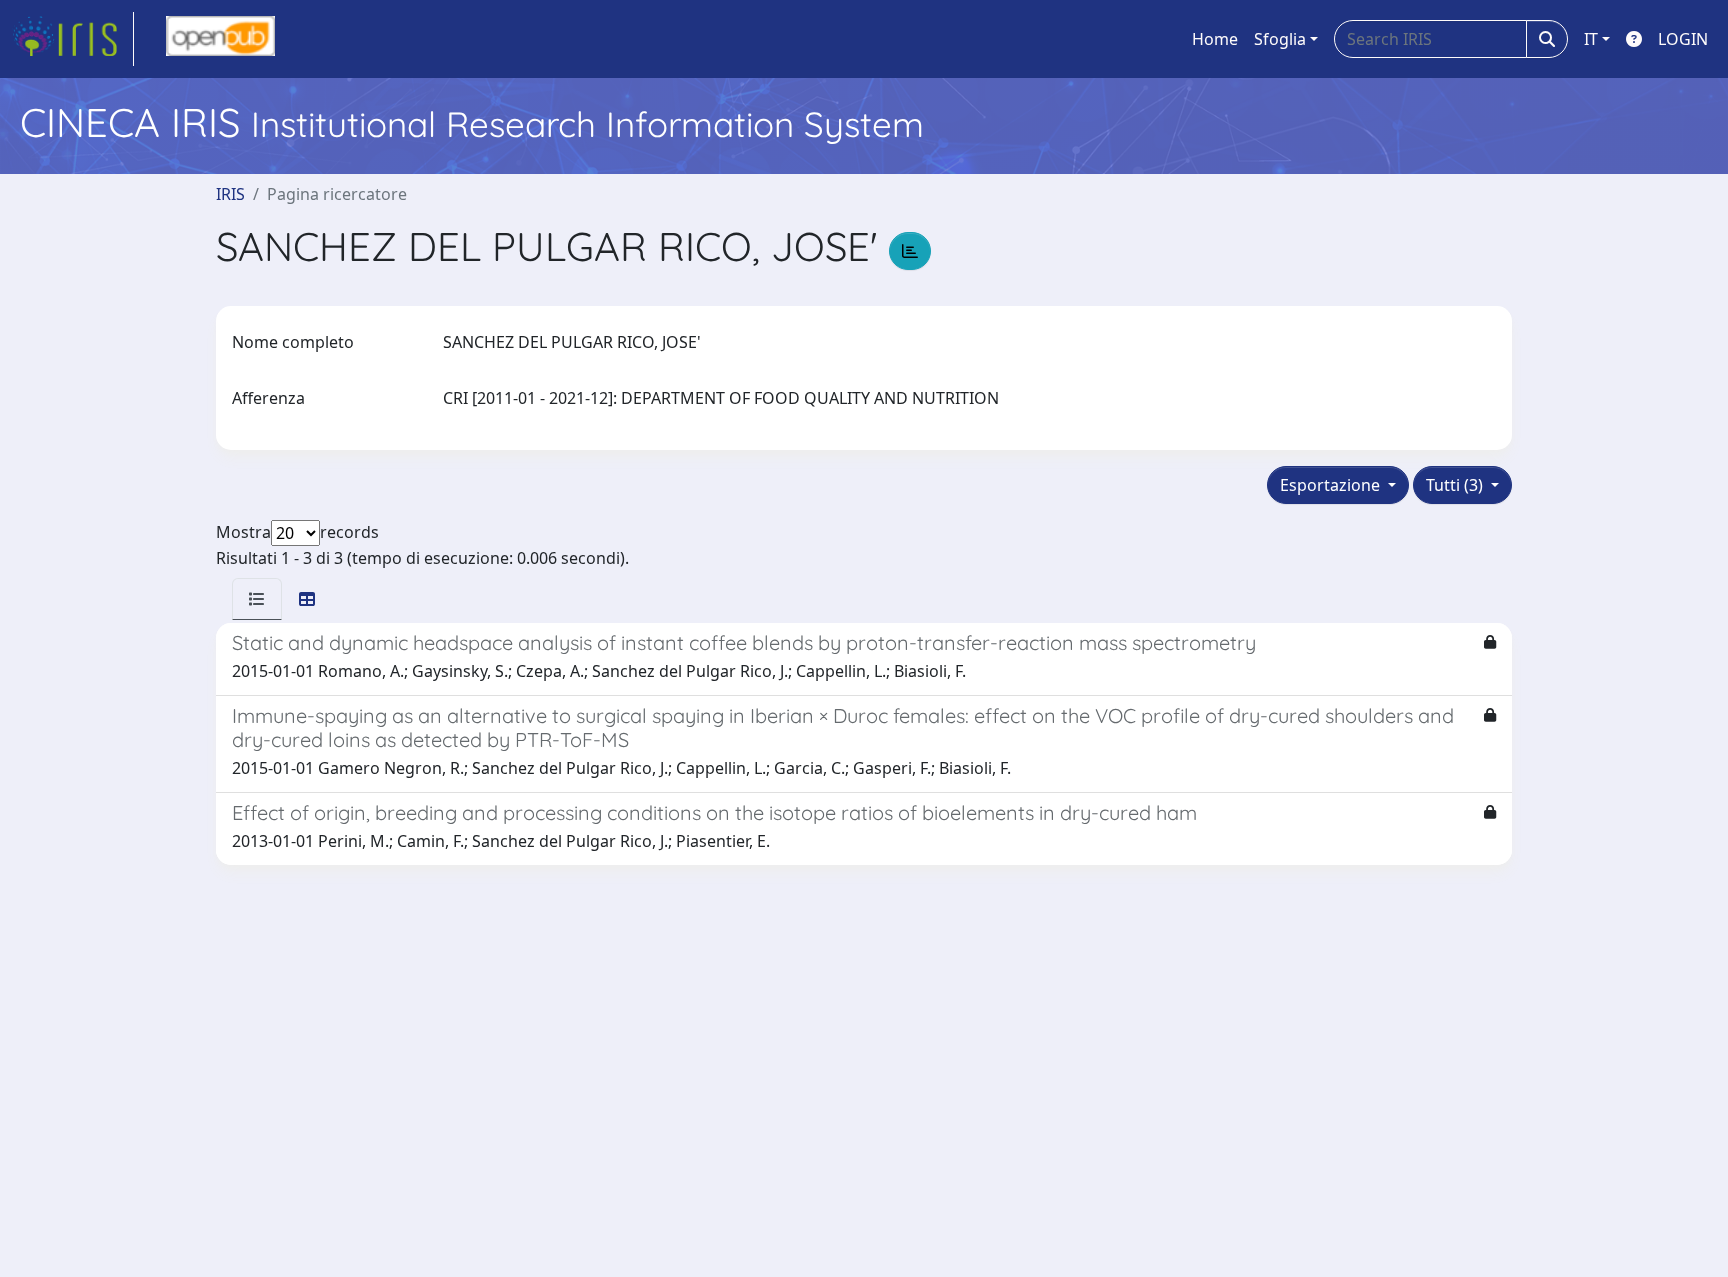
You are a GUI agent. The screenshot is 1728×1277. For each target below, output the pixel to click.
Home (1215, 39)
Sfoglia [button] (1280, 39)
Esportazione (1332, 485)
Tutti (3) (1456, 485)
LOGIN (1683, 39)
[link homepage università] (220, 39)
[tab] (257, 599)
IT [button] (1591, 39)
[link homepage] (73, 39)
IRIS (230, 194)
